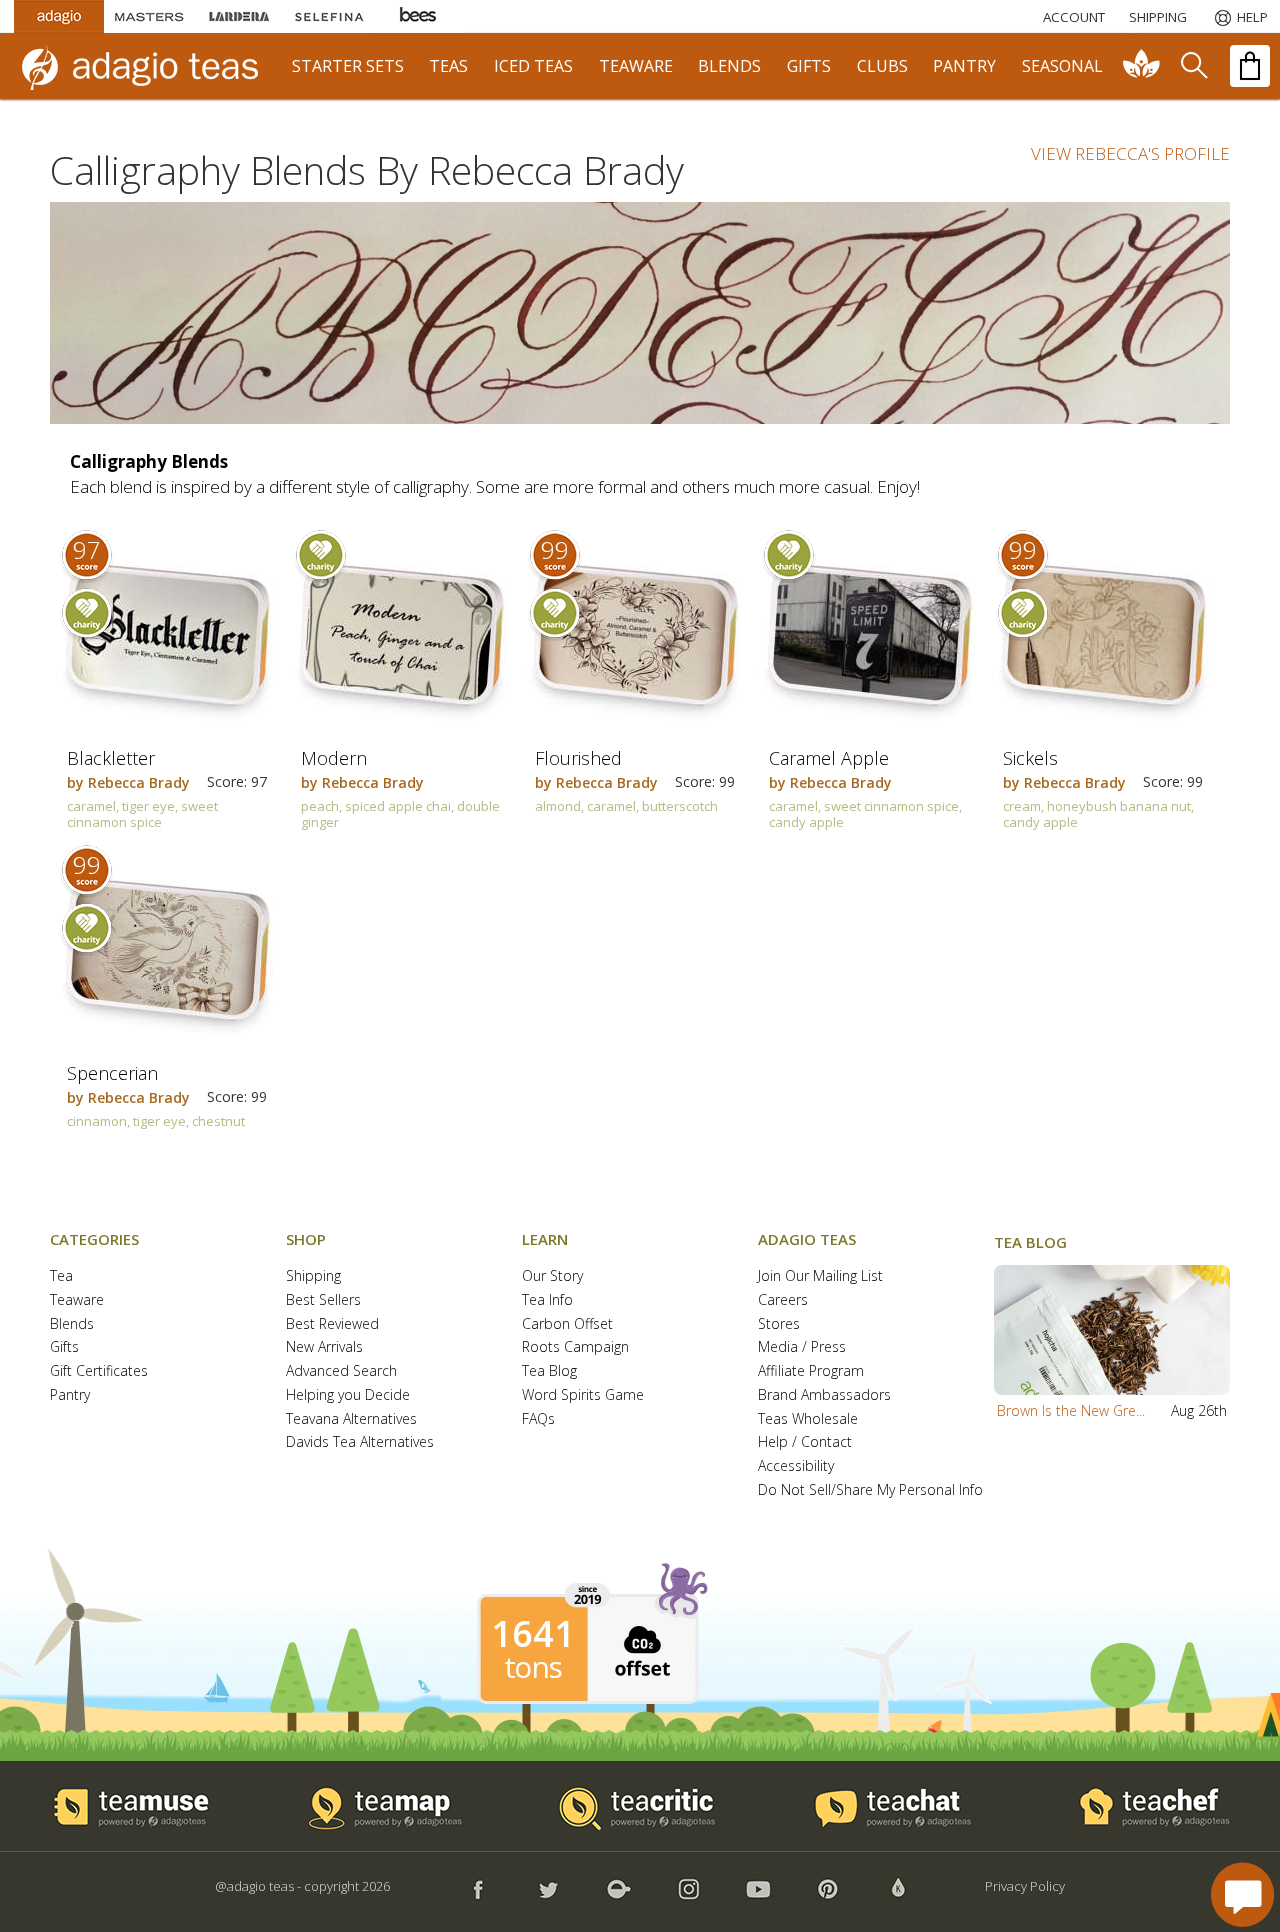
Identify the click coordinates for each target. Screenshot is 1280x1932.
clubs (882, 66)
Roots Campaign (575, 1347)
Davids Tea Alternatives (360, 1442)
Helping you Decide (348, 1395)
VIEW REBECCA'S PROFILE (1130, 153)
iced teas (533, 66)
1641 (533, 1634)
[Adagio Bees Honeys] (419, 16)
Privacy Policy (1025, 1886)
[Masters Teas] (149, 16)
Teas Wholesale (808, 1419)
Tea (61, 1276)
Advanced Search (341, 1371)
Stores (779, 1324)
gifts (809, 66)
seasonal (1062, 66)
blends (729, 66)
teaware (636, 66)
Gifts (64, 1347)
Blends (72, 1324)
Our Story (552, 1276)
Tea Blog (549, 1371)
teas (448, 66)
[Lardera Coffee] (239, 16)
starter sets (348, 66)
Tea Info (547, 1300)
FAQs (538, 1419)
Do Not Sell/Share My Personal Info (870, 1490)
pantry (964, 66)
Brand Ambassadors (824, 1395)
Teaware (77, 1300)
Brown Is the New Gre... (1071, 1410)
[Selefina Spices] (329, 16)
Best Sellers (323, 1300)
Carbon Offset (567, 1324)
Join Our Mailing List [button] (820, 1276)
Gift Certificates (99, 1371)
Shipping (313, 1276)
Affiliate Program (811, 1371)
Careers (783, 1300)
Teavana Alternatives (351, 1419)
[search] (1193, 66)
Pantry (70, 1395)
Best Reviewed (332, 1324)
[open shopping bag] (1250, 66)
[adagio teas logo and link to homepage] (149, 66)
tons (533, 1667)
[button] (1112, 1330)
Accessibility (796, 1466)
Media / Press (802, 1347)
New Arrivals (324, 1347)
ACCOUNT (1074, 17)
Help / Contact (805, 1442)
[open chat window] (1242, 1894)
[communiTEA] (1142, 66)
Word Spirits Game (583, 1395)
